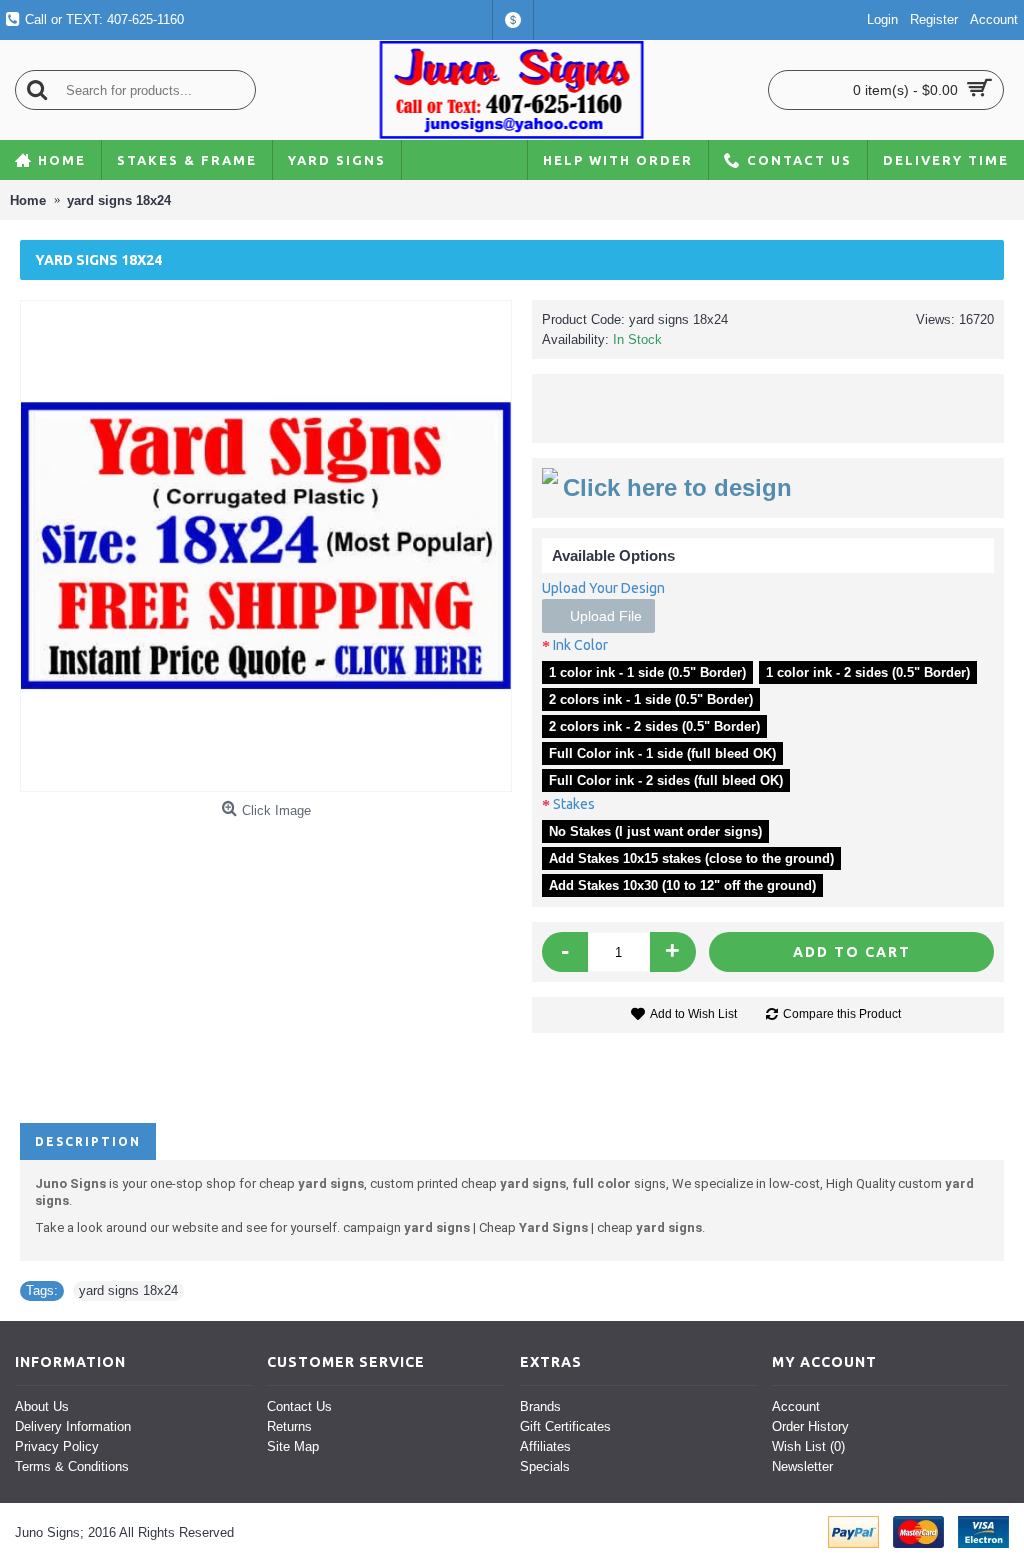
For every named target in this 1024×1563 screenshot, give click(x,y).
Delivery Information (73, 1426)
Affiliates (545, 1446)
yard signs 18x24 (128, 1290)
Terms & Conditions (72, 1466)
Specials (545, 1466)
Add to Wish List (693, 1014)
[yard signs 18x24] (266, 546)
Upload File (604, 616)
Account (796, 1406)
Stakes (574, 804)
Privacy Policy (57, 1446)
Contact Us (299, 1406)
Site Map (293, 1446)
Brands (540, 1406)
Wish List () (808, 1446)
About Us (42, 1406)
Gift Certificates (565, 1426)
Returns (289, 1426)
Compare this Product (842, 1014)
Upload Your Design (603, 588)
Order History (810, 1426)
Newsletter (802, 1466)
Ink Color (580, 645)
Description (88, 1141)
